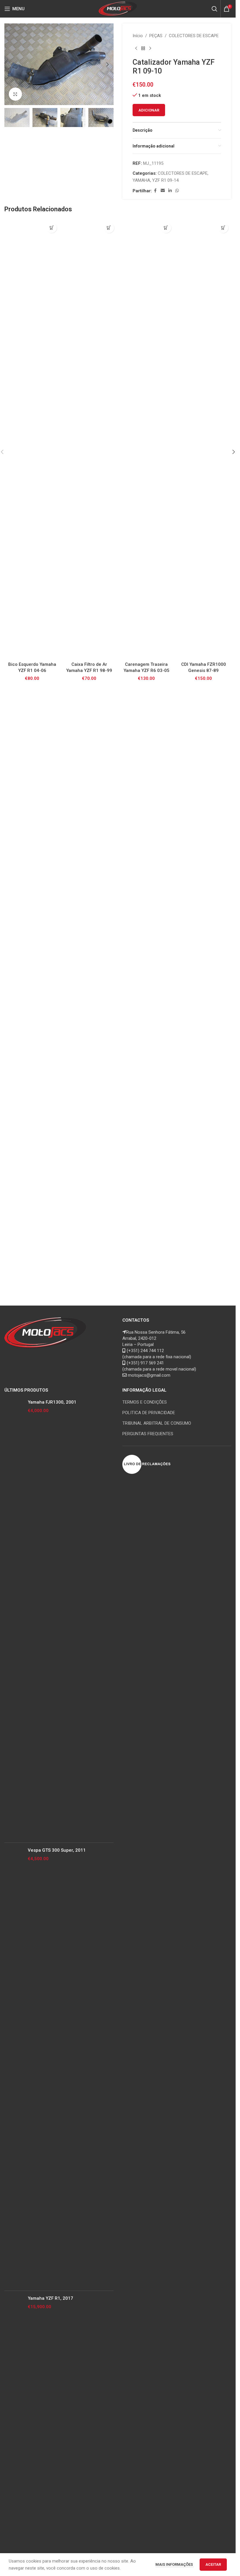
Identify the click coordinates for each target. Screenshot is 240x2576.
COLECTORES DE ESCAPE (194, 36)
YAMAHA (141, 180)
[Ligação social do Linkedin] (170, 191)
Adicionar (149, 110)
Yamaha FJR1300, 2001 (52, 1402)
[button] (10, 64)
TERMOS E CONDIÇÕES (145, 1402)
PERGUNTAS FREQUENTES (148, 1434)
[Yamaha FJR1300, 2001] (14, 1619)
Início (138, 36)
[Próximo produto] (150, 49)
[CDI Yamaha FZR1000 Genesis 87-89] (204, 439)
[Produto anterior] (136, 49)
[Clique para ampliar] (15, 94)
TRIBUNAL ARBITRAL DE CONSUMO (157, 1423)
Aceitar (213, 2564)
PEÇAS (156, 36)
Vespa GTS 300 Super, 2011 (57, 1850)
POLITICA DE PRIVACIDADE (149, 1413)
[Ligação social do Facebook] (155, 191)
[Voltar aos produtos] (143, 49)
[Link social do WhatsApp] (177, 191)
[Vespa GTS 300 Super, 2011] (14, 2067)
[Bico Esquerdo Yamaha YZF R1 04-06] (32, 439)
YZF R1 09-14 (165, 180)
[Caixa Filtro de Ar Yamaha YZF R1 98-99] (89, 439)
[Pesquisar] (215, 9)
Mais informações (175, 2564)
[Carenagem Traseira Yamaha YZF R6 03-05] (146, 439)
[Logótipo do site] (118, 8)
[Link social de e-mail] (163, 191)
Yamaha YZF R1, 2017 (50, 2298)
